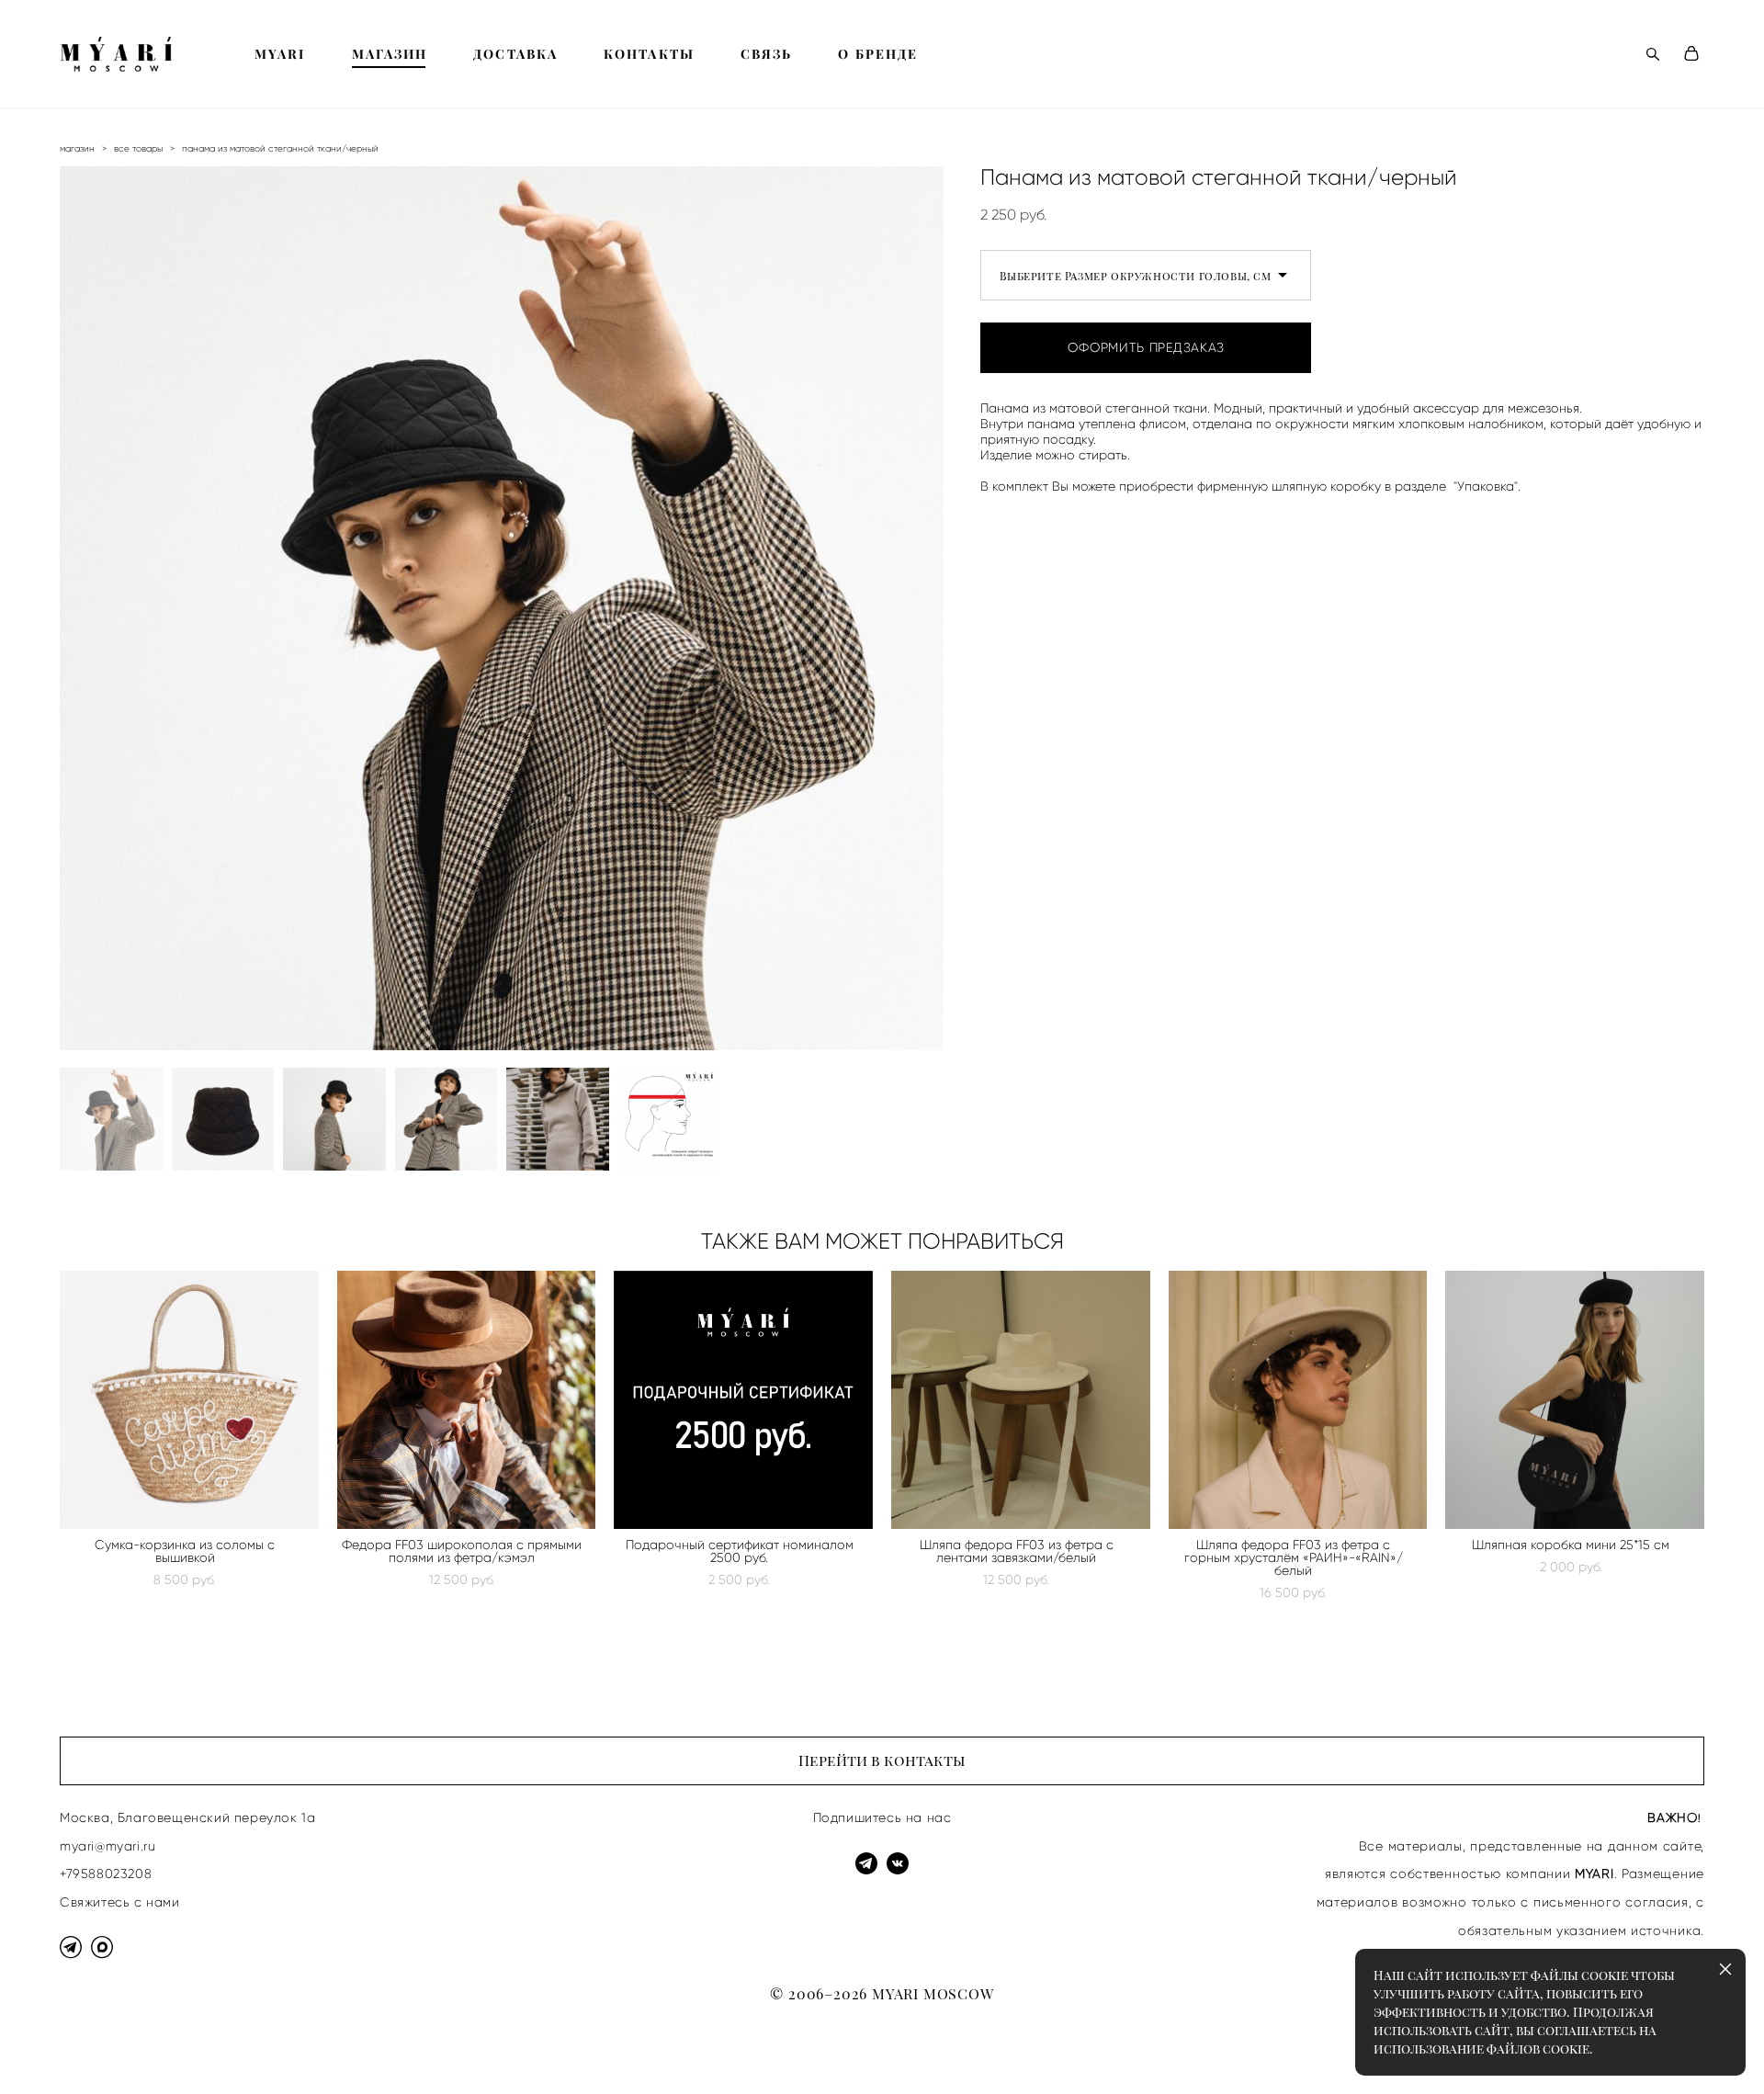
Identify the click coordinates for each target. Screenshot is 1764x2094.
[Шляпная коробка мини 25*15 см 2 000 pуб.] (1575, 1400)
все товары (138, 148)
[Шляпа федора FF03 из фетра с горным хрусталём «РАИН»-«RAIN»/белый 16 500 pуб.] (1298, 1400)
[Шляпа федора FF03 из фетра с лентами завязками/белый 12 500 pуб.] (1021, 1400)
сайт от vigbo (96, 2051)
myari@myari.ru (107, 1846)
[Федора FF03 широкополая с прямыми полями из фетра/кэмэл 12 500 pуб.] (467, 1400)
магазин (77, 148)
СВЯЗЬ (767, 54)
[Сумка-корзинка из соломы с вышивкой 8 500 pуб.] (189, 1400)
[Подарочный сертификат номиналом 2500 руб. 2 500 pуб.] (743, 1400)
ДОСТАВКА (515, 54)
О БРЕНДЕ (878, 54)
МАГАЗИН (390, 54)
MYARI (280, 54)
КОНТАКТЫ (649, 54)
